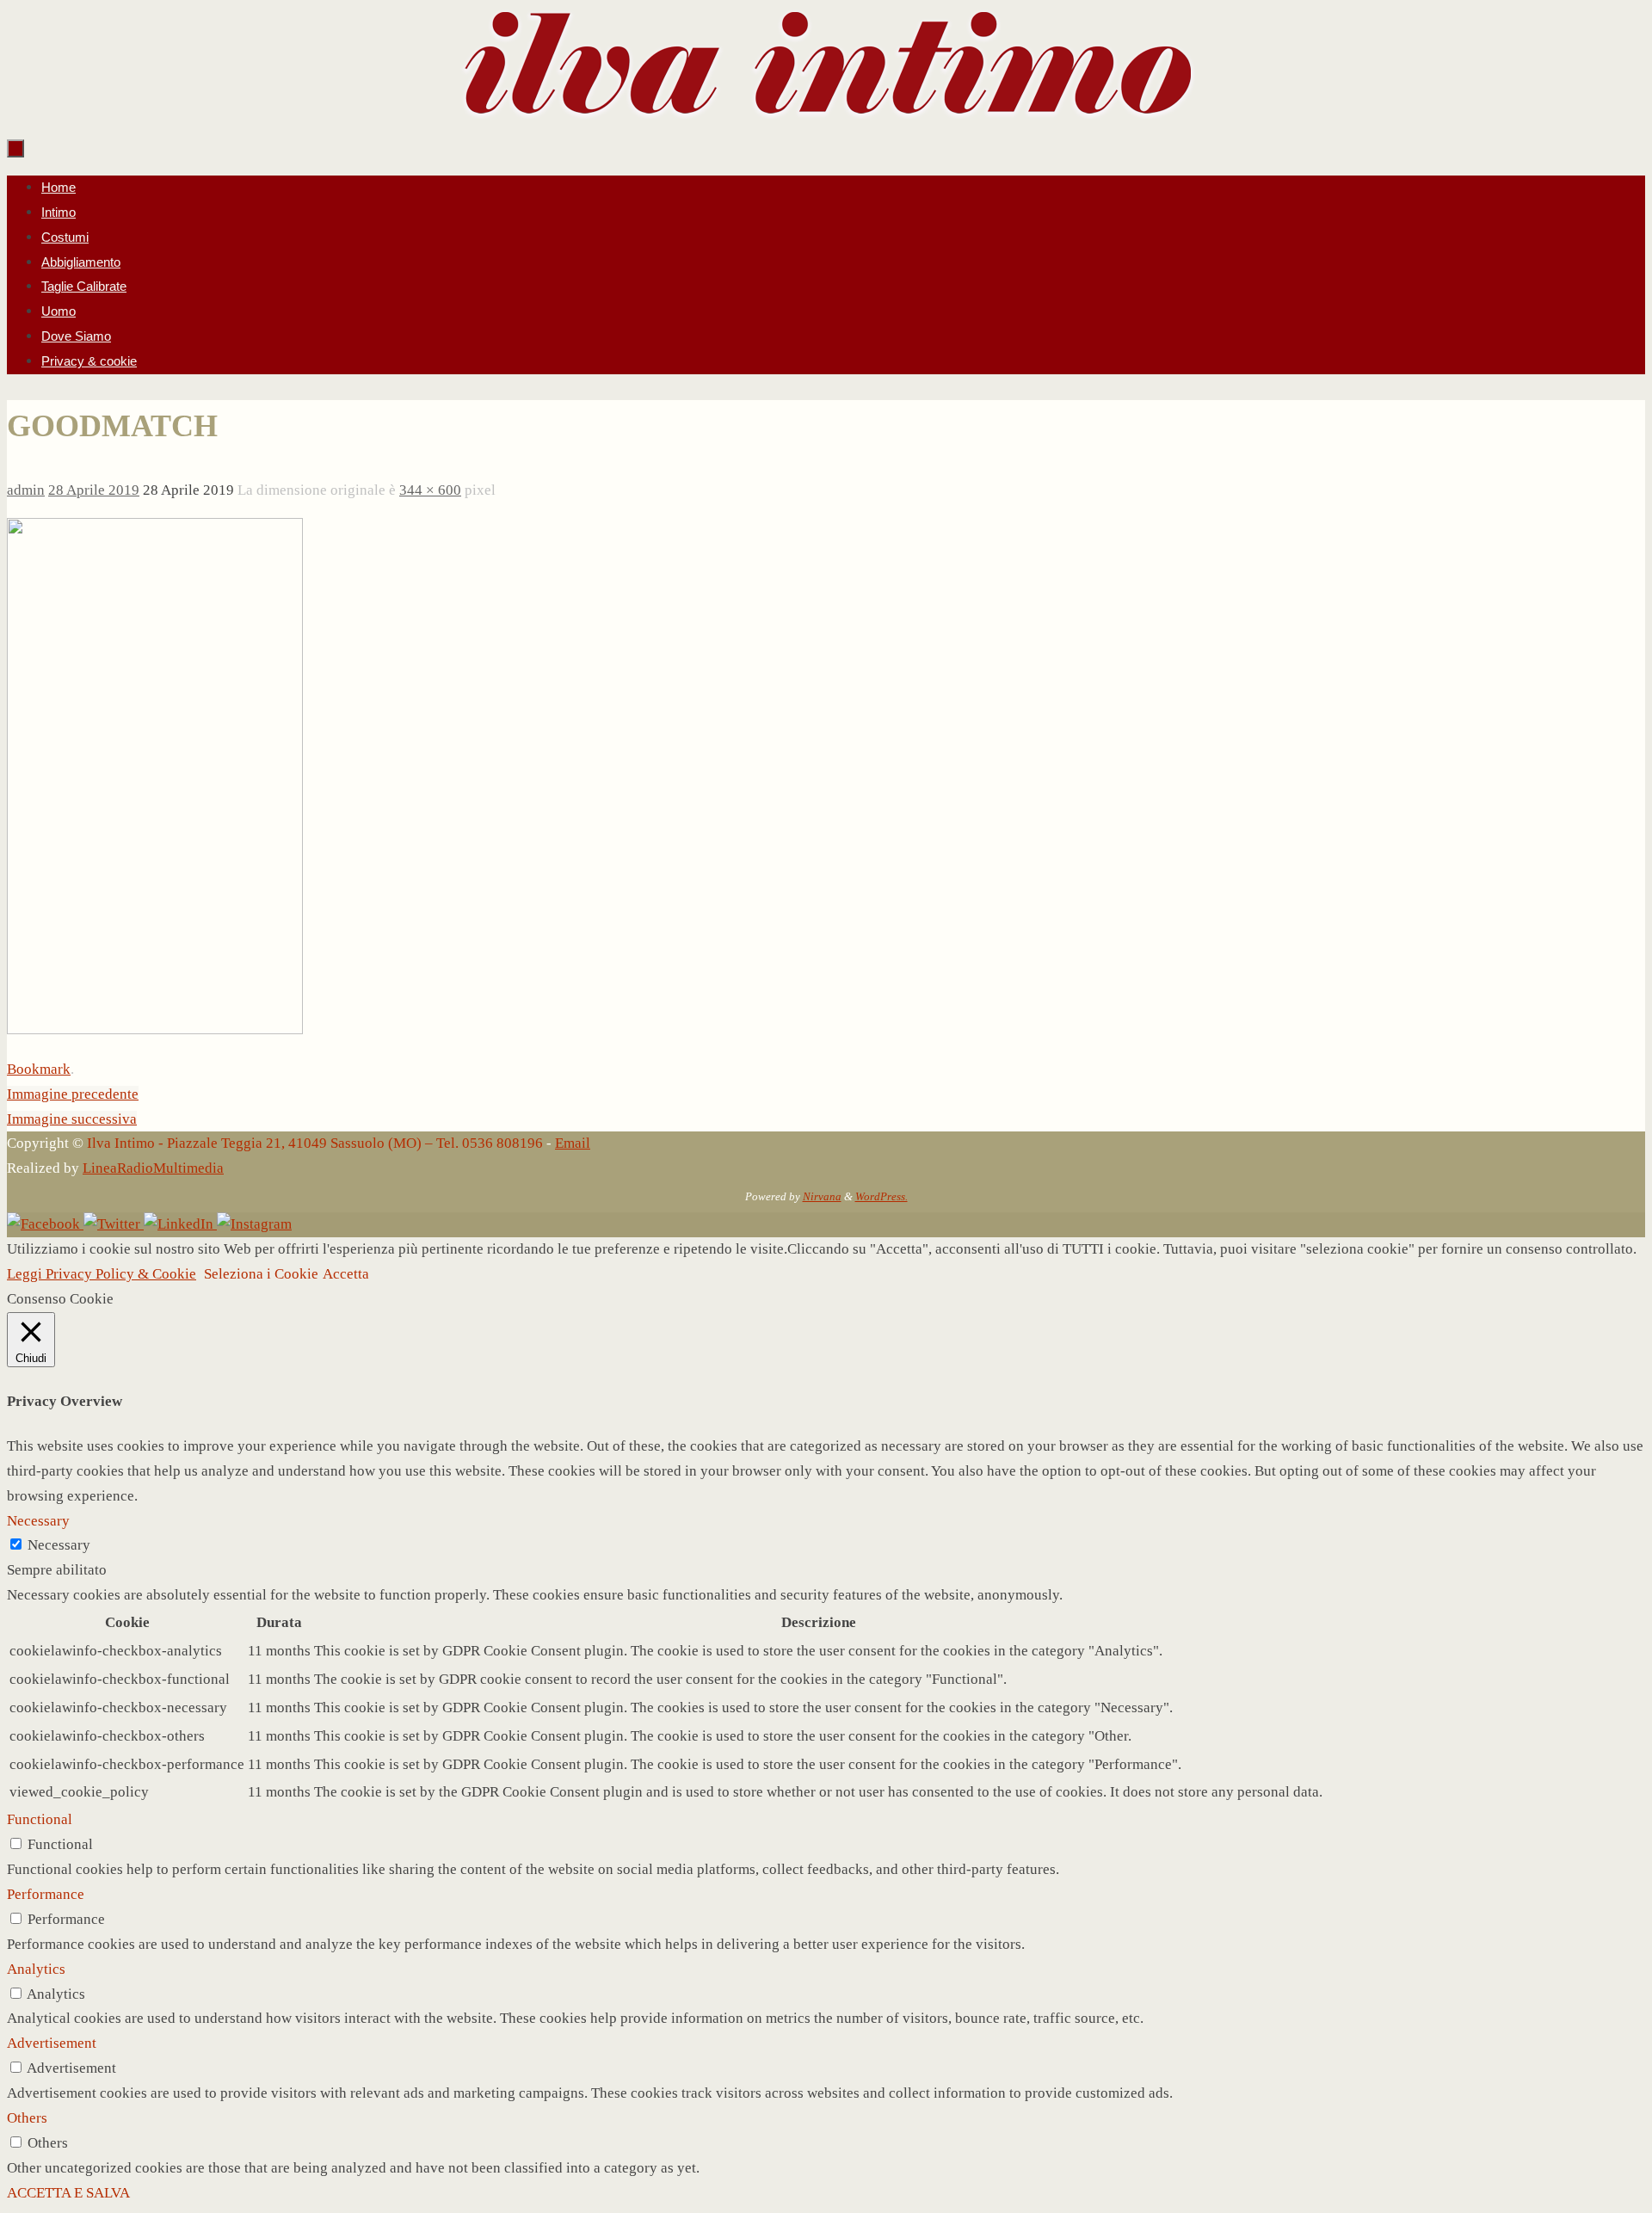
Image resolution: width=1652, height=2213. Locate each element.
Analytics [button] (36, 1969)
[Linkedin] (180, 1224)
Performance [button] (46, 1894)
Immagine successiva (72, 1119)
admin (26, 490)
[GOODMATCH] (155, 1029)
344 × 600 (430, 490)
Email (573, 1143)
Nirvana (822, 1196)
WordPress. (881, 1196)
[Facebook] (45, 1224)
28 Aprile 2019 (94, 490)
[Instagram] (254, 1224)
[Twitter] (114, 1224)
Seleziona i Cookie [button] (261, 1274)
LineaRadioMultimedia (153, 1168)
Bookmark (39, 1069)
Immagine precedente (73, 1094)
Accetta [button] (346, 1274)
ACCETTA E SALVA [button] (68, 2193)
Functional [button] (40, 1819)
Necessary (59, 1545)
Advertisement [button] (52, 2043)
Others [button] (27, 2118)
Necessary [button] (38, 1521)
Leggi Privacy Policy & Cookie (102, 1274)
